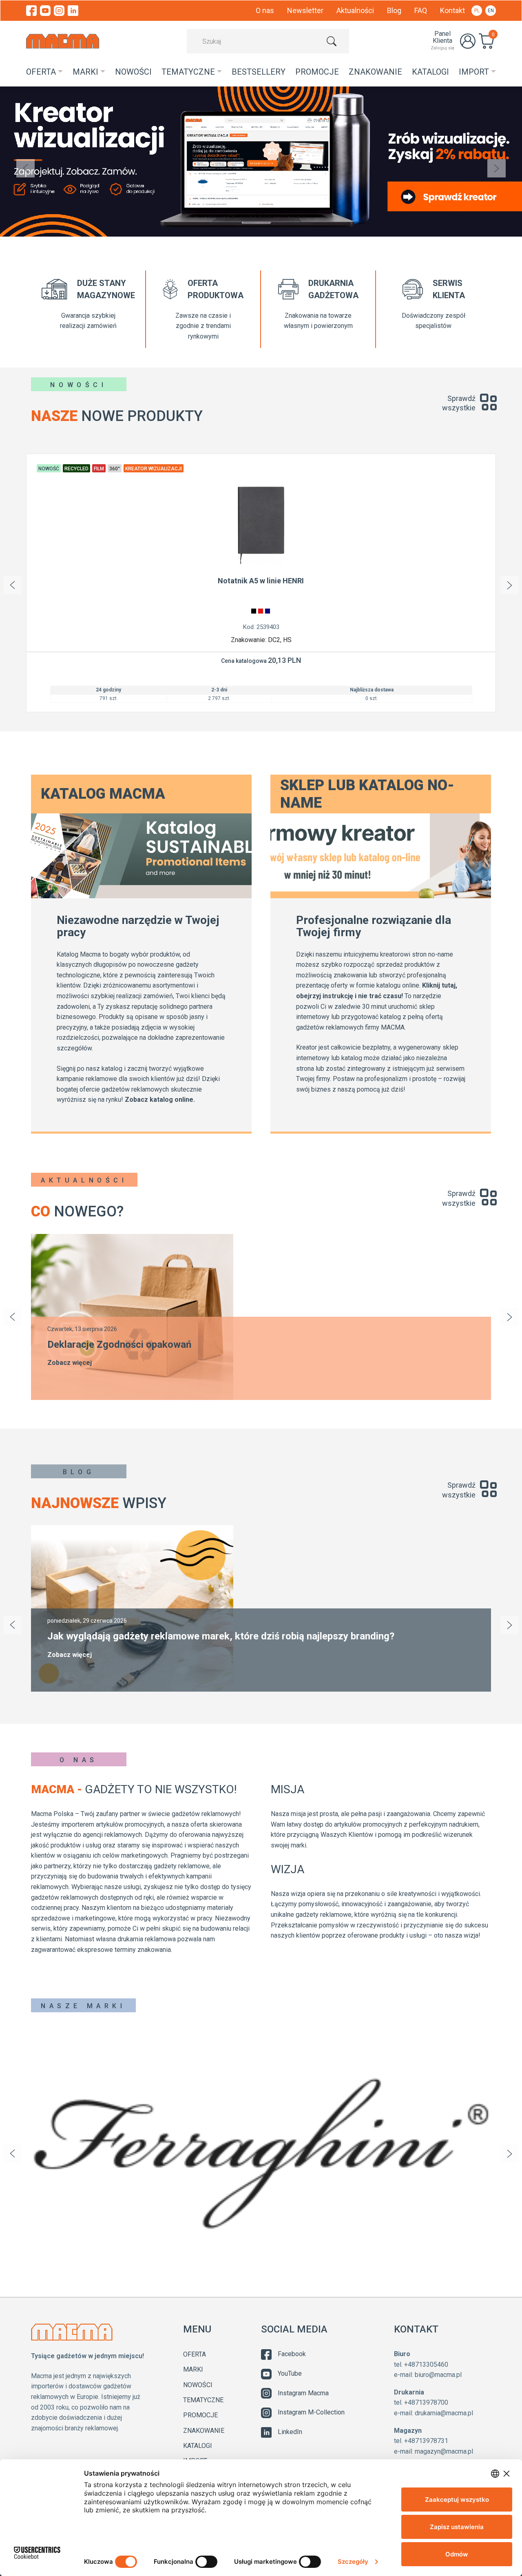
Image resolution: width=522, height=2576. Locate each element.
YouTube (290, 2373)
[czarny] (254, 611)
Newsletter (305, 10)
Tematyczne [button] (188, 72)
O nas (265, 10)
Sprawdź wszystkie (458, 403)
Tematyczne (203, 2400)
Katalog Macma (103, 794)
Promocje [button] (317, 72)
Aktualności (355, 10)
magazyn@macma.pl (444, 2451)
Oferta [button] (41, 72)
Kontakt (452, 10)
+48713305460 (426, 2364)
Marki (193, 2369)
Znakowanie (375, 72)
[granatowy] (268, 611)
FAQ (421, 10)
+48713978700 (426, 2402)
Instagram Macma (303, 2393)
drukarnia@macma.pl (444, 2413)
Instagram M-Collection (311, 2412)
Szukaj (332, 41)
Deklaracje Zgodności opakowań (119, 1344)
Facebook (292, 2354)
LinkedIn (290, 2432)
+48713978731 (426, 2441)
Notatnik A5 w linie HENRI (261, 581)
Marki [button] (85, 72)
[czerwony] (261, 611)
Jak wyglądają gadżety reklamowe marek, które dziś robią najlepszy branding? (221, 1636)
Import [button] (474, 72)
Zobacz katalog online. (160, 1100)
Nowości (133, 72)
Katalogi (430, 72)
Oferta (195, 2354)
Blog (394, 10)
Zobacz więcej (70, 1363)
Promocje (200, 2415)
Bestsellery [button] (259, 72)
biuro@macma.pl (438, 2375)
